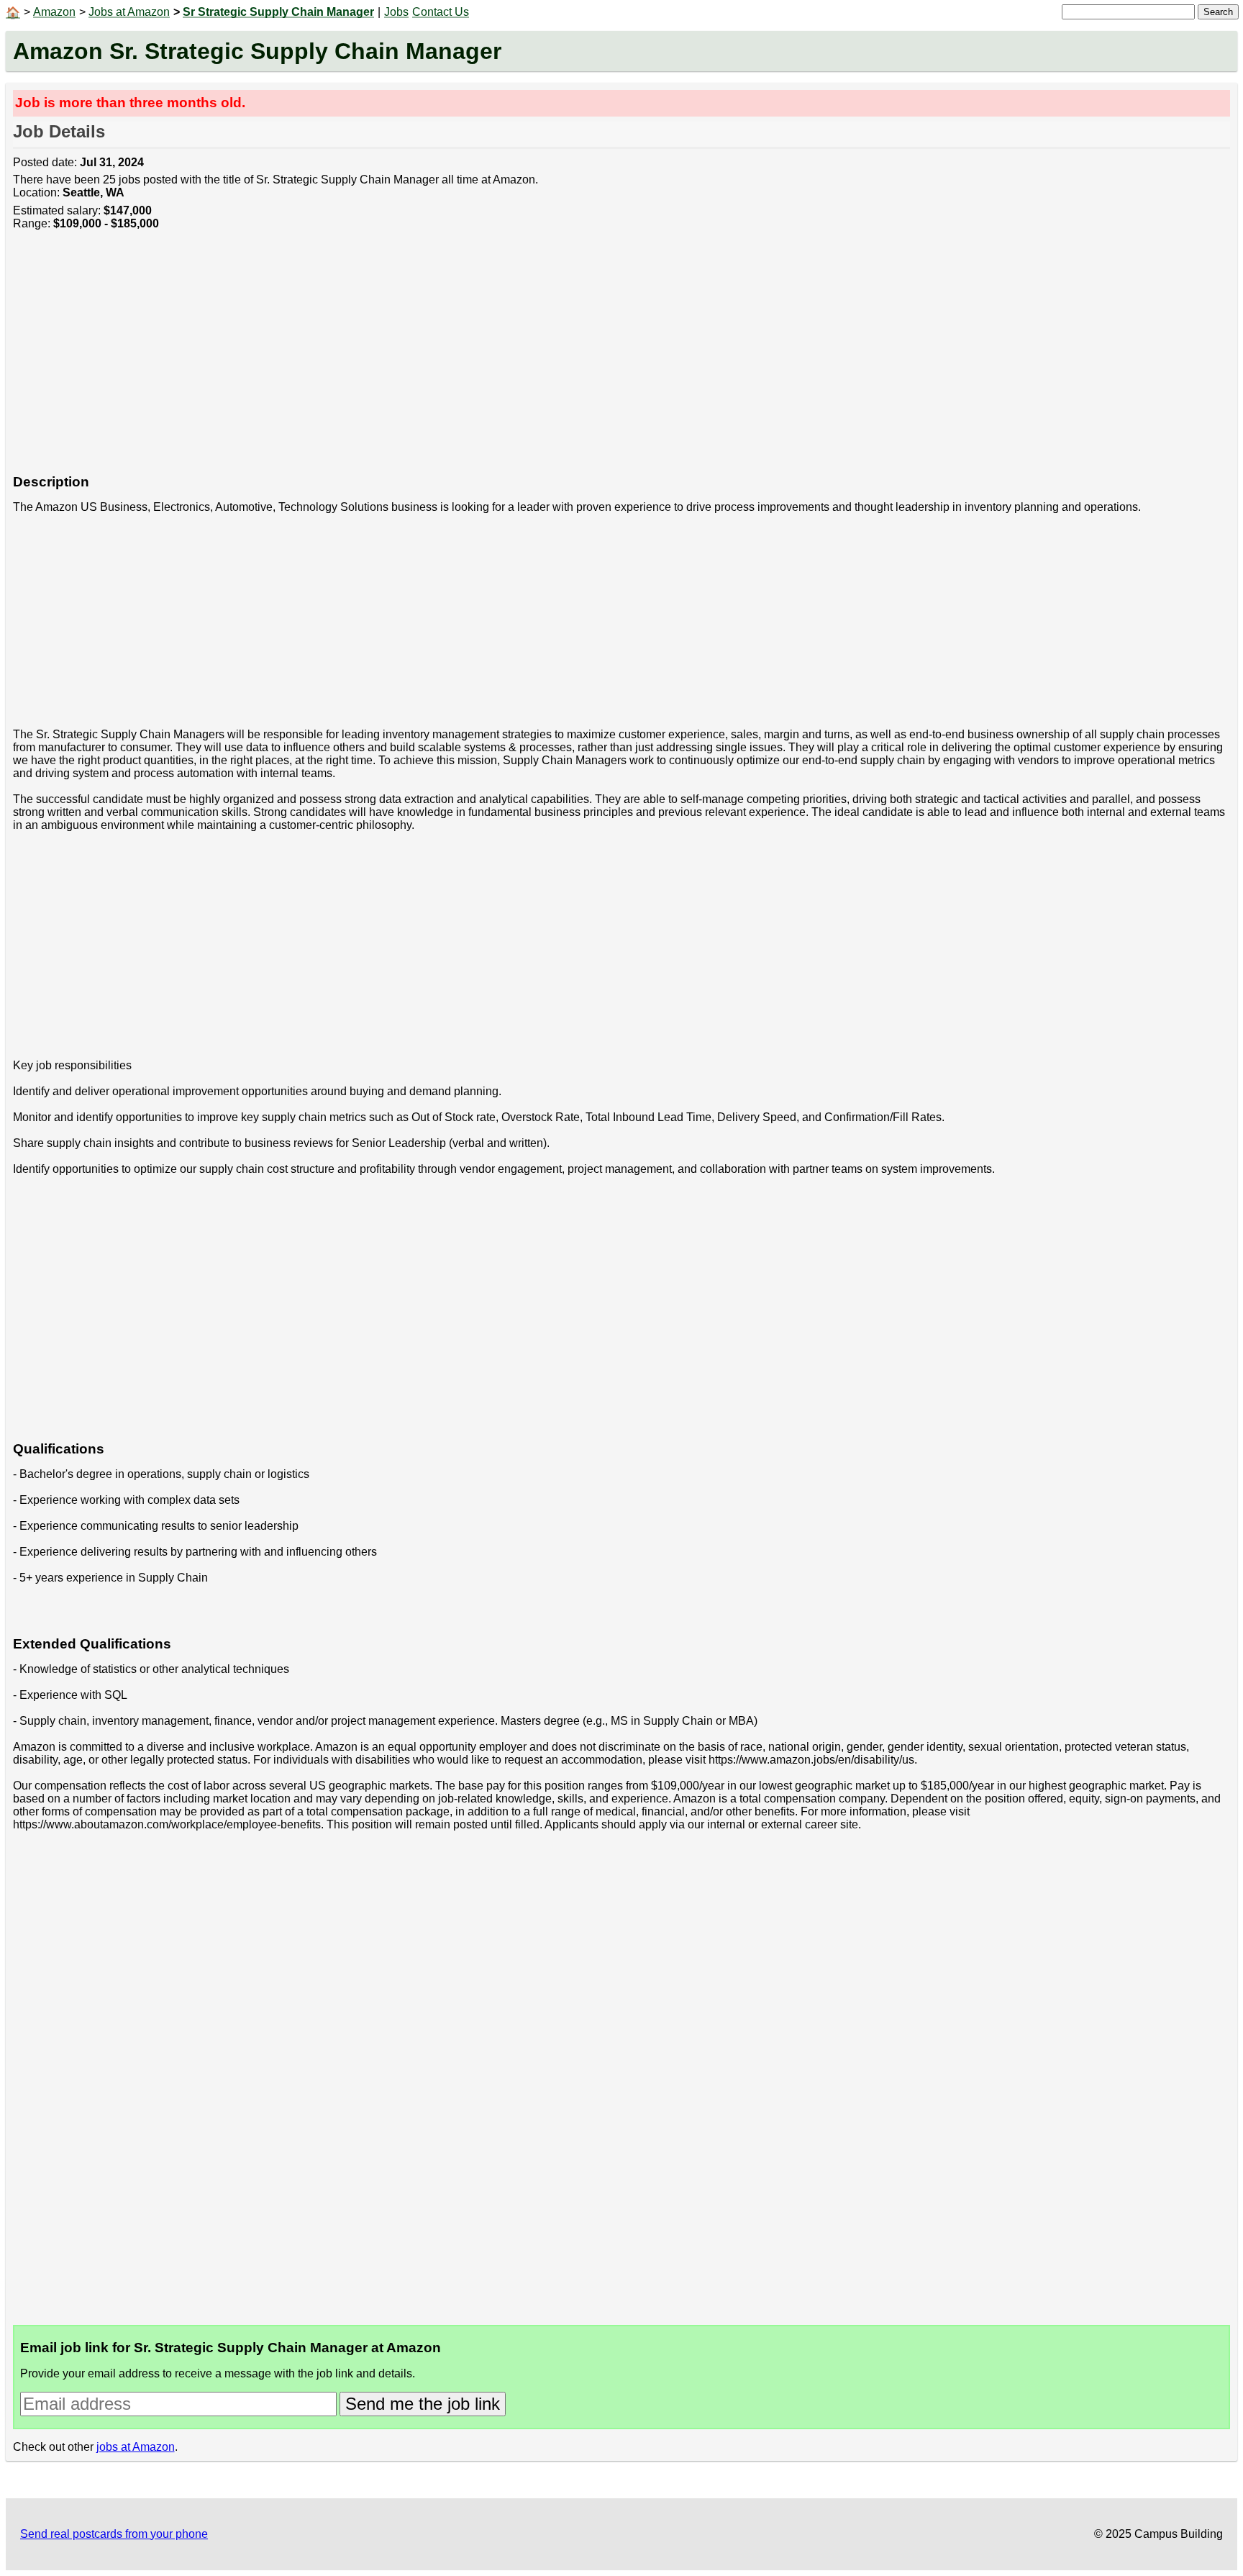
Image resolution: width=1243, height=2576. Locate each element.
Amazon (54, 12)
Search (1218, 12)
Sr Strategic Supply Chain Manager (278, 12)
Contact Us (441, 12)
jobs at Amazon (136, 2447)
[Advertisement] (445, 360)
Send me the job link (423, 2404)
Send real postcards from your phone (114, 2534)
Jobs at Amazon (129, 12)
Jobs (396, 12)
